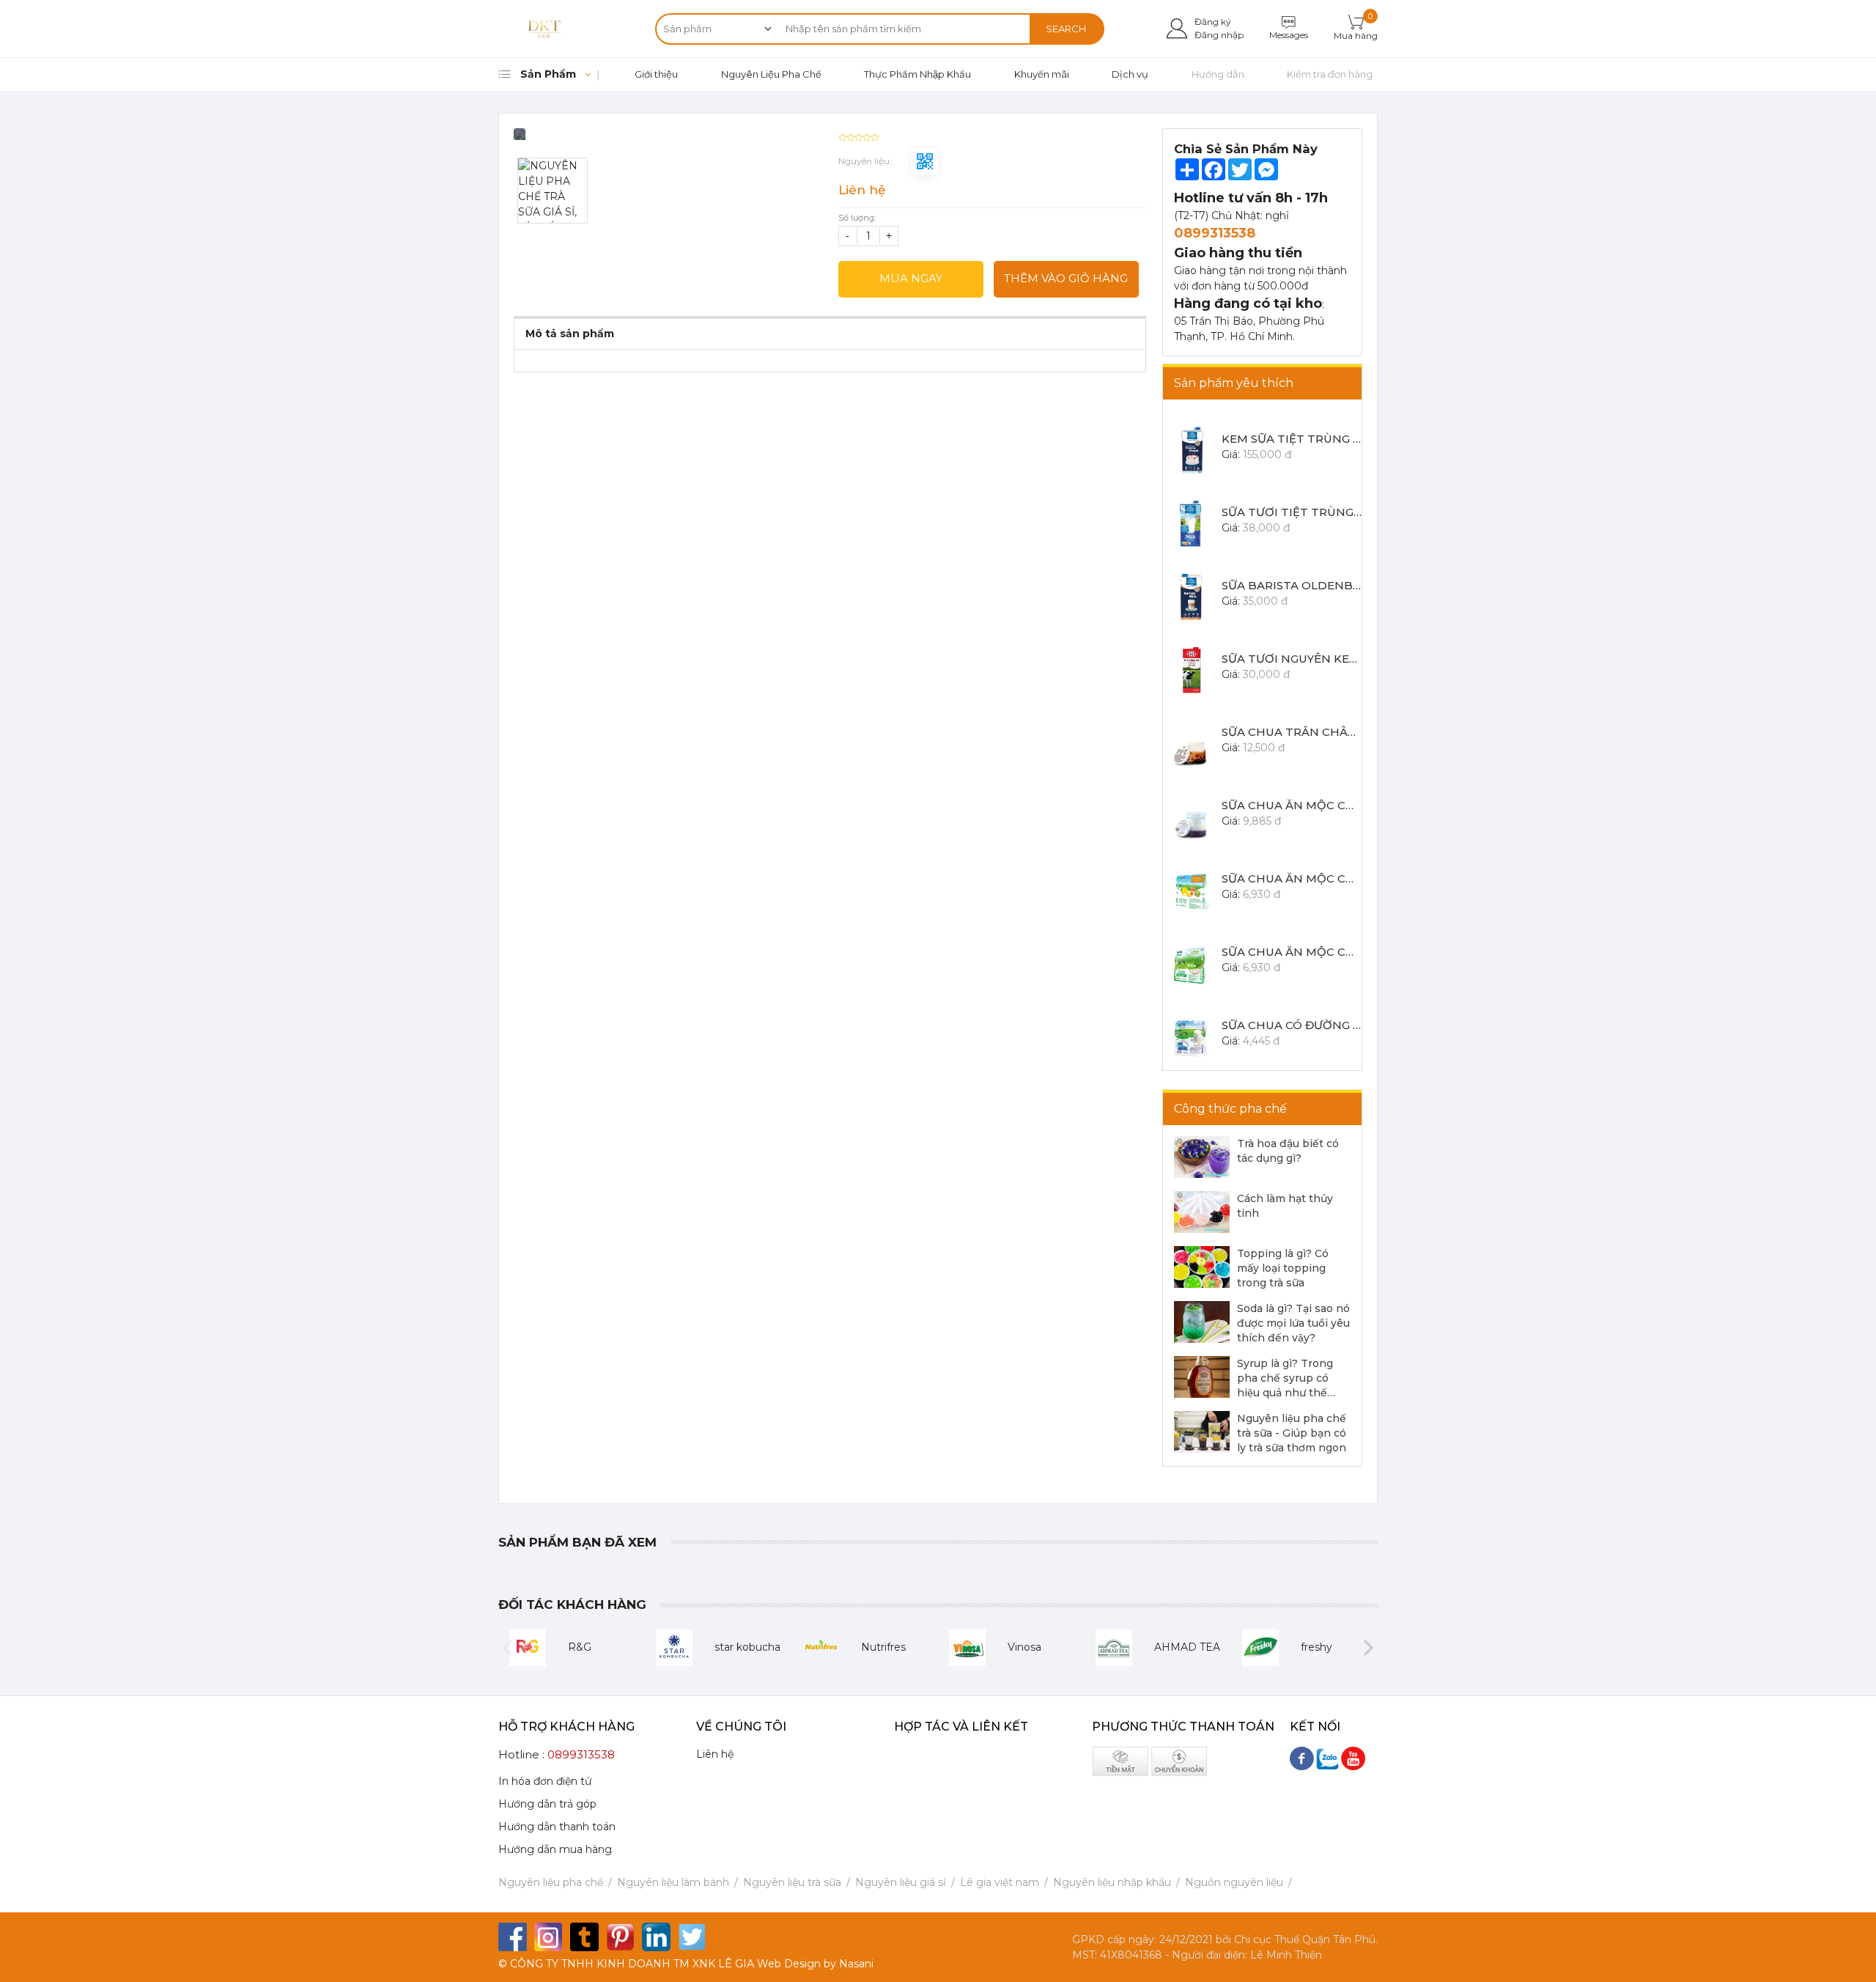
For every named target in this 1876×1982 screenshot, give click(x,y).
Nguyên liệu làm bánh (673, 1882)
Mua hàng (1356, 36)
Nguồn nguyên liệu (1234, 1882)
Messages (1289, 35)
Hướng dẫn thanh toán (557, 1827)
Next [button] (1369, 1647)
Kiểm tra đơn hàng (1330, 74)
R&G (580, 1647)
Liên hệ (715, 1754)
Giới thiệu (656, 74)
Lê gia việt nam (1000, 1882)
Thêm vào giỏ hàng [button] (1066, 278)
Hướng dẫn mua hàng (555, 1849)
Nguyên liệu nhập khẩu (1112, 1882)
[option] (668, 139)
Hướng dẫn (1218, 74)
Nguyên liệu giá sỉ (901, 1882)
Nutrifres (883, 1647)
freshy (1316, 1647)
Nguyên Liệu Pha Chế (771, 74)
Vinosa (1024, 1647)
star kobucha (747, 1647)
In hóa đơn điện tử (545, 1781)
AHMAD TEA (1187, 1647)
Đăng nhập (1219, 35)
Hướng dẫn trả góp (547, 1804)
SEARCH (1066, 29)
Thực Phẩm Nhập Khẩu (917, 74)
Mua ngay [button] (911, 278)
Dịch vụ (1130, 74)
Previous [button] (507, 1647)
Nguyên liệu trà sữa (792, 1882)
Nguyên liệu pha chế (551, 1882)
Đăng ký (1213, 22)
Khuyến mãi (1042, 74)
